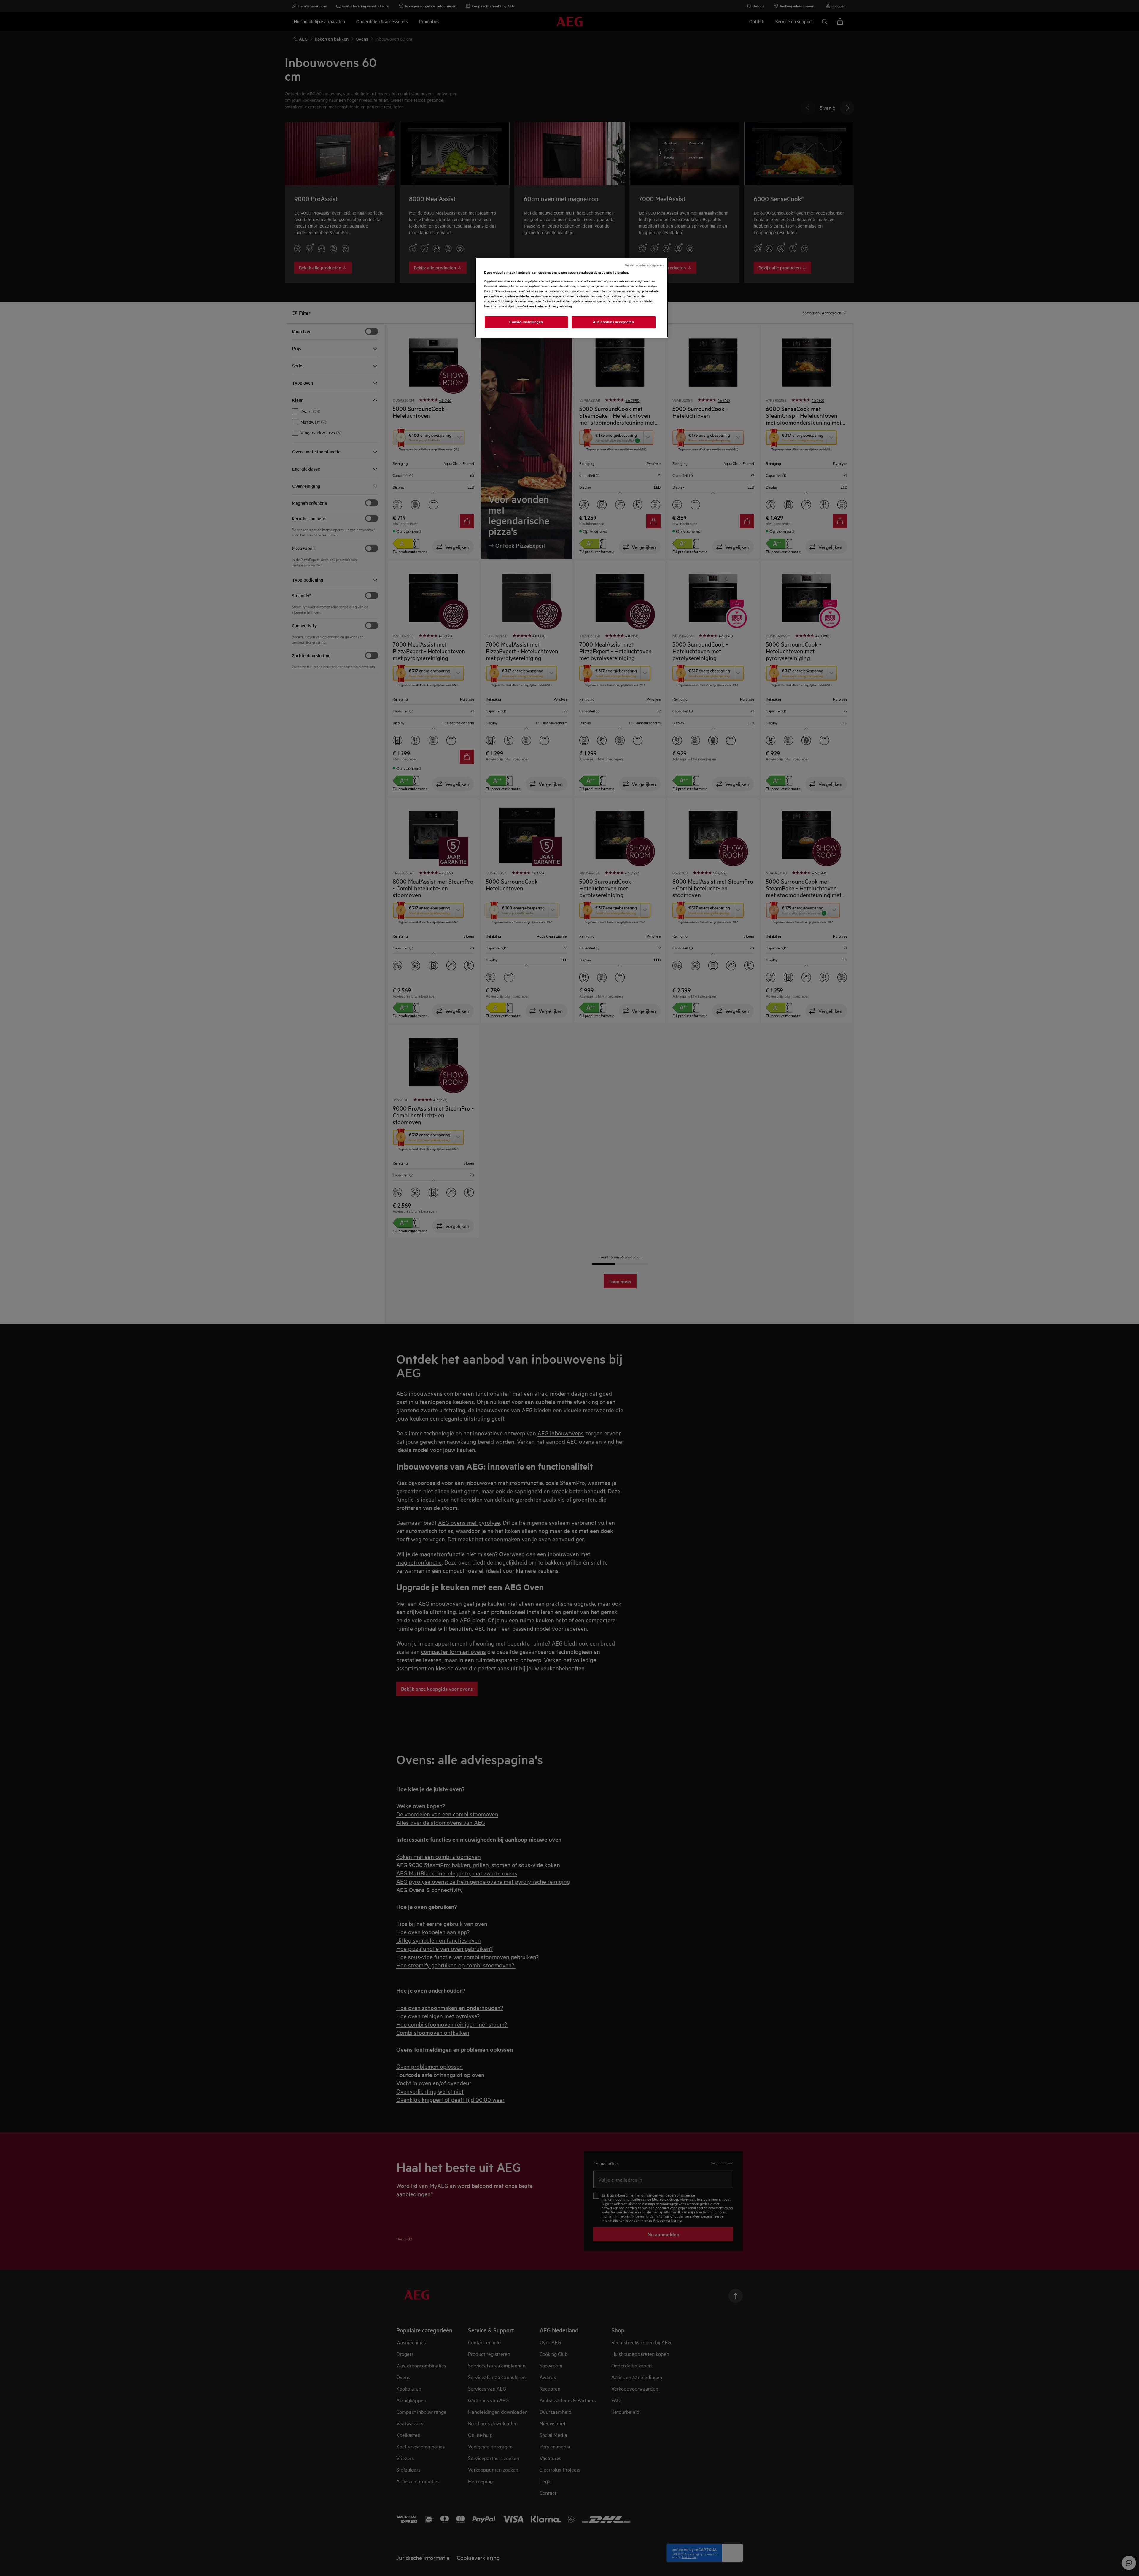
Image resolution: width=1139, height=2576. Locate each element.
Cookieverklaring (533, 306)
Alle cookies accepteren (613, 322)
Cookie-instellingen (526, 322)
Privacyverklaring (560, 306)
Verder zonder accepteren (644, 265)
